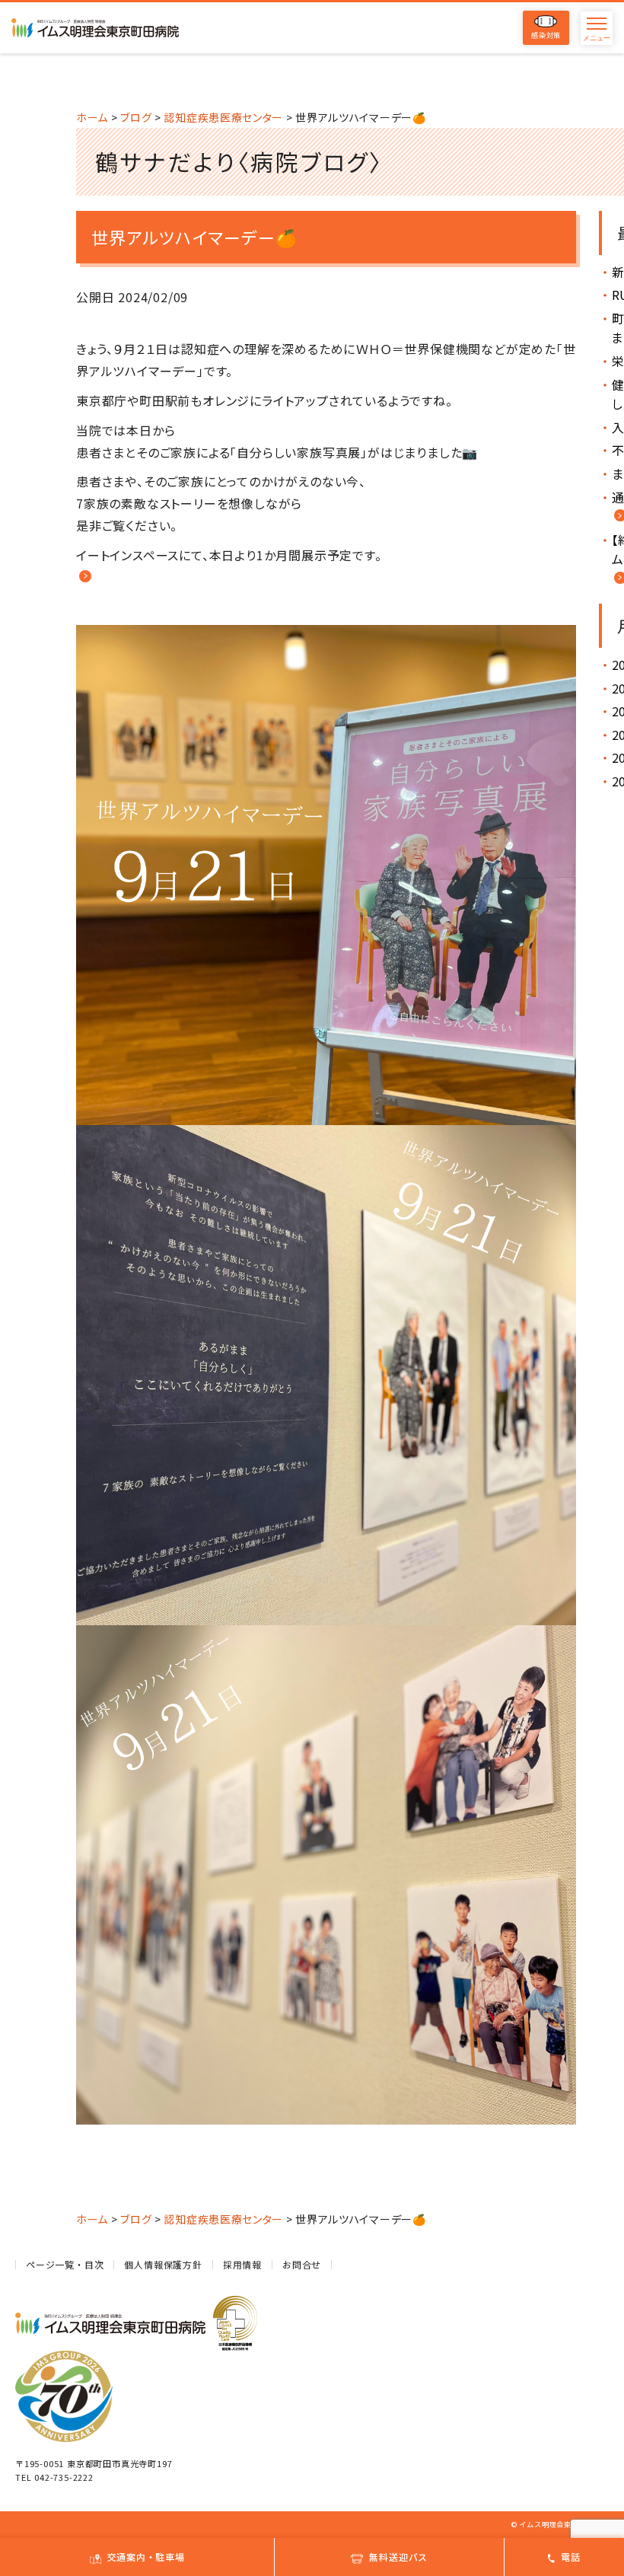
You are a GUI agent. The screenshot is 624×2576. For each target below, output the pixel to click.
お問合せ (302, 2264)
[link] (84, 577)
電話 (571, 2557)
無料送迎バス (398, 2557)
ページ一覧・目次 (65, 2264)
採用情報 (242, 2264)
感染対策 (546, 35)
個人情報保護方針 (163, 2264)
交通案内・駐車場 (146, 2557)
